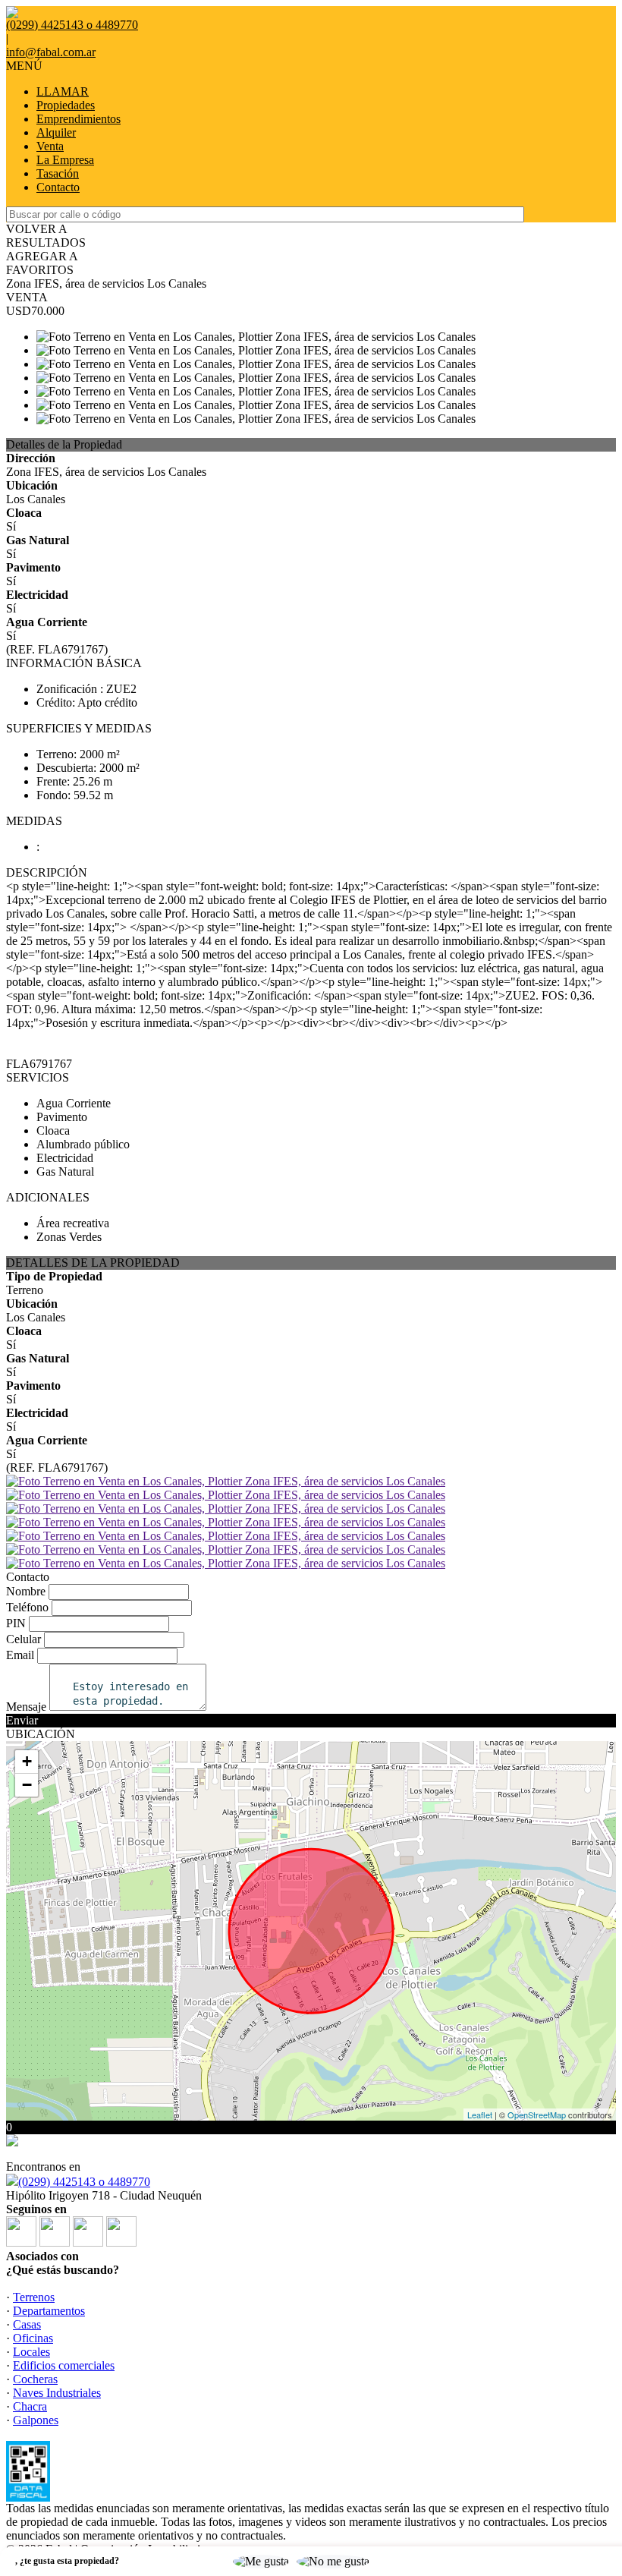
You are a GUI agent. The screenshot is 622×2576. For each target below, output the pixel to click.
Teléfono (27, 1607)
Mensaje (26, 1707)
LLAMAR (63, 91)
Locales (31, 2352)
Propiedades (66, 105)
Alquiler (56, 132)
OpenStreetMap (537, 2115)
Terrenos (34, 2297)
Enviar (22, 1720)
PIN (16, 1623)
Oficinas (33, 2338)
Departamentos (49, 2311)
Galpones (36, 2420)
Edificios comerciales (64, 2365)
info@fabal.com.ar (51, 52)
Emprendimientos (79, 119)
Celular (24, 1639)
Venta (50, 146)
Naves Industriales (57, 2393)
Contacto (58, 187)
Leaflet (480, 2115)
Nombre (26, 1591)
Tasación (58, 173)
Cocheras (35, 2379)
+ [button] (27, 1761)
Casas (27, 2324)
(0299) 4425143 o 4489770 (84, 2182)
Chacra (30, 2406)
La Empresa (65, 160)
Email (20, 1655)
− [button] (27, 1785)
